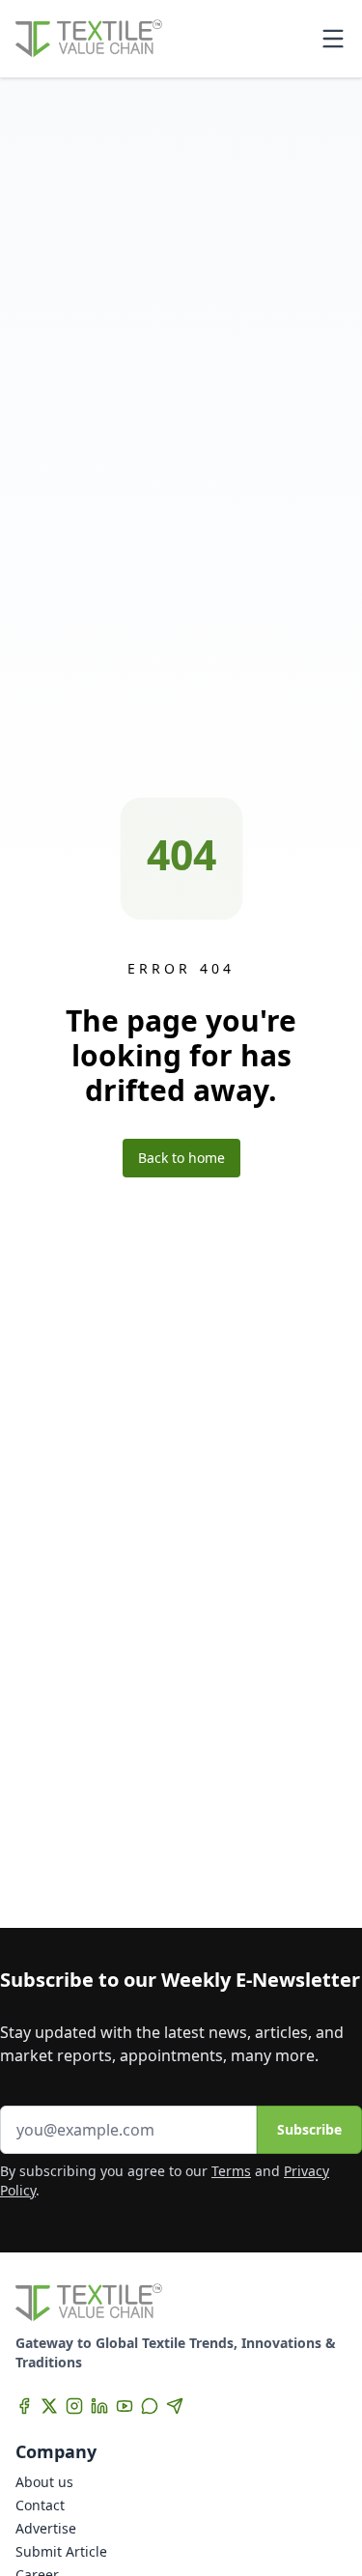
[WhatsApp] (150, 2406)
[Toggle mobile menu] (333, 39)
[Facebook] (24, 2406)
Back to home (181, 1158)
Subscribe (309, 2129)
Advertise (46, 2528)
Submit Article (61, 2551)
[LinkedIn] (99, 2406)
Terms (231, 2171)
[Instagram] (74, 2406)
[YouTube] (125, 2406)
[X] (49, 2406)
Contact (40, 2505)
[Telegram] (175, 2406)
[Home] (89, 39)
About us (44, 2482)
